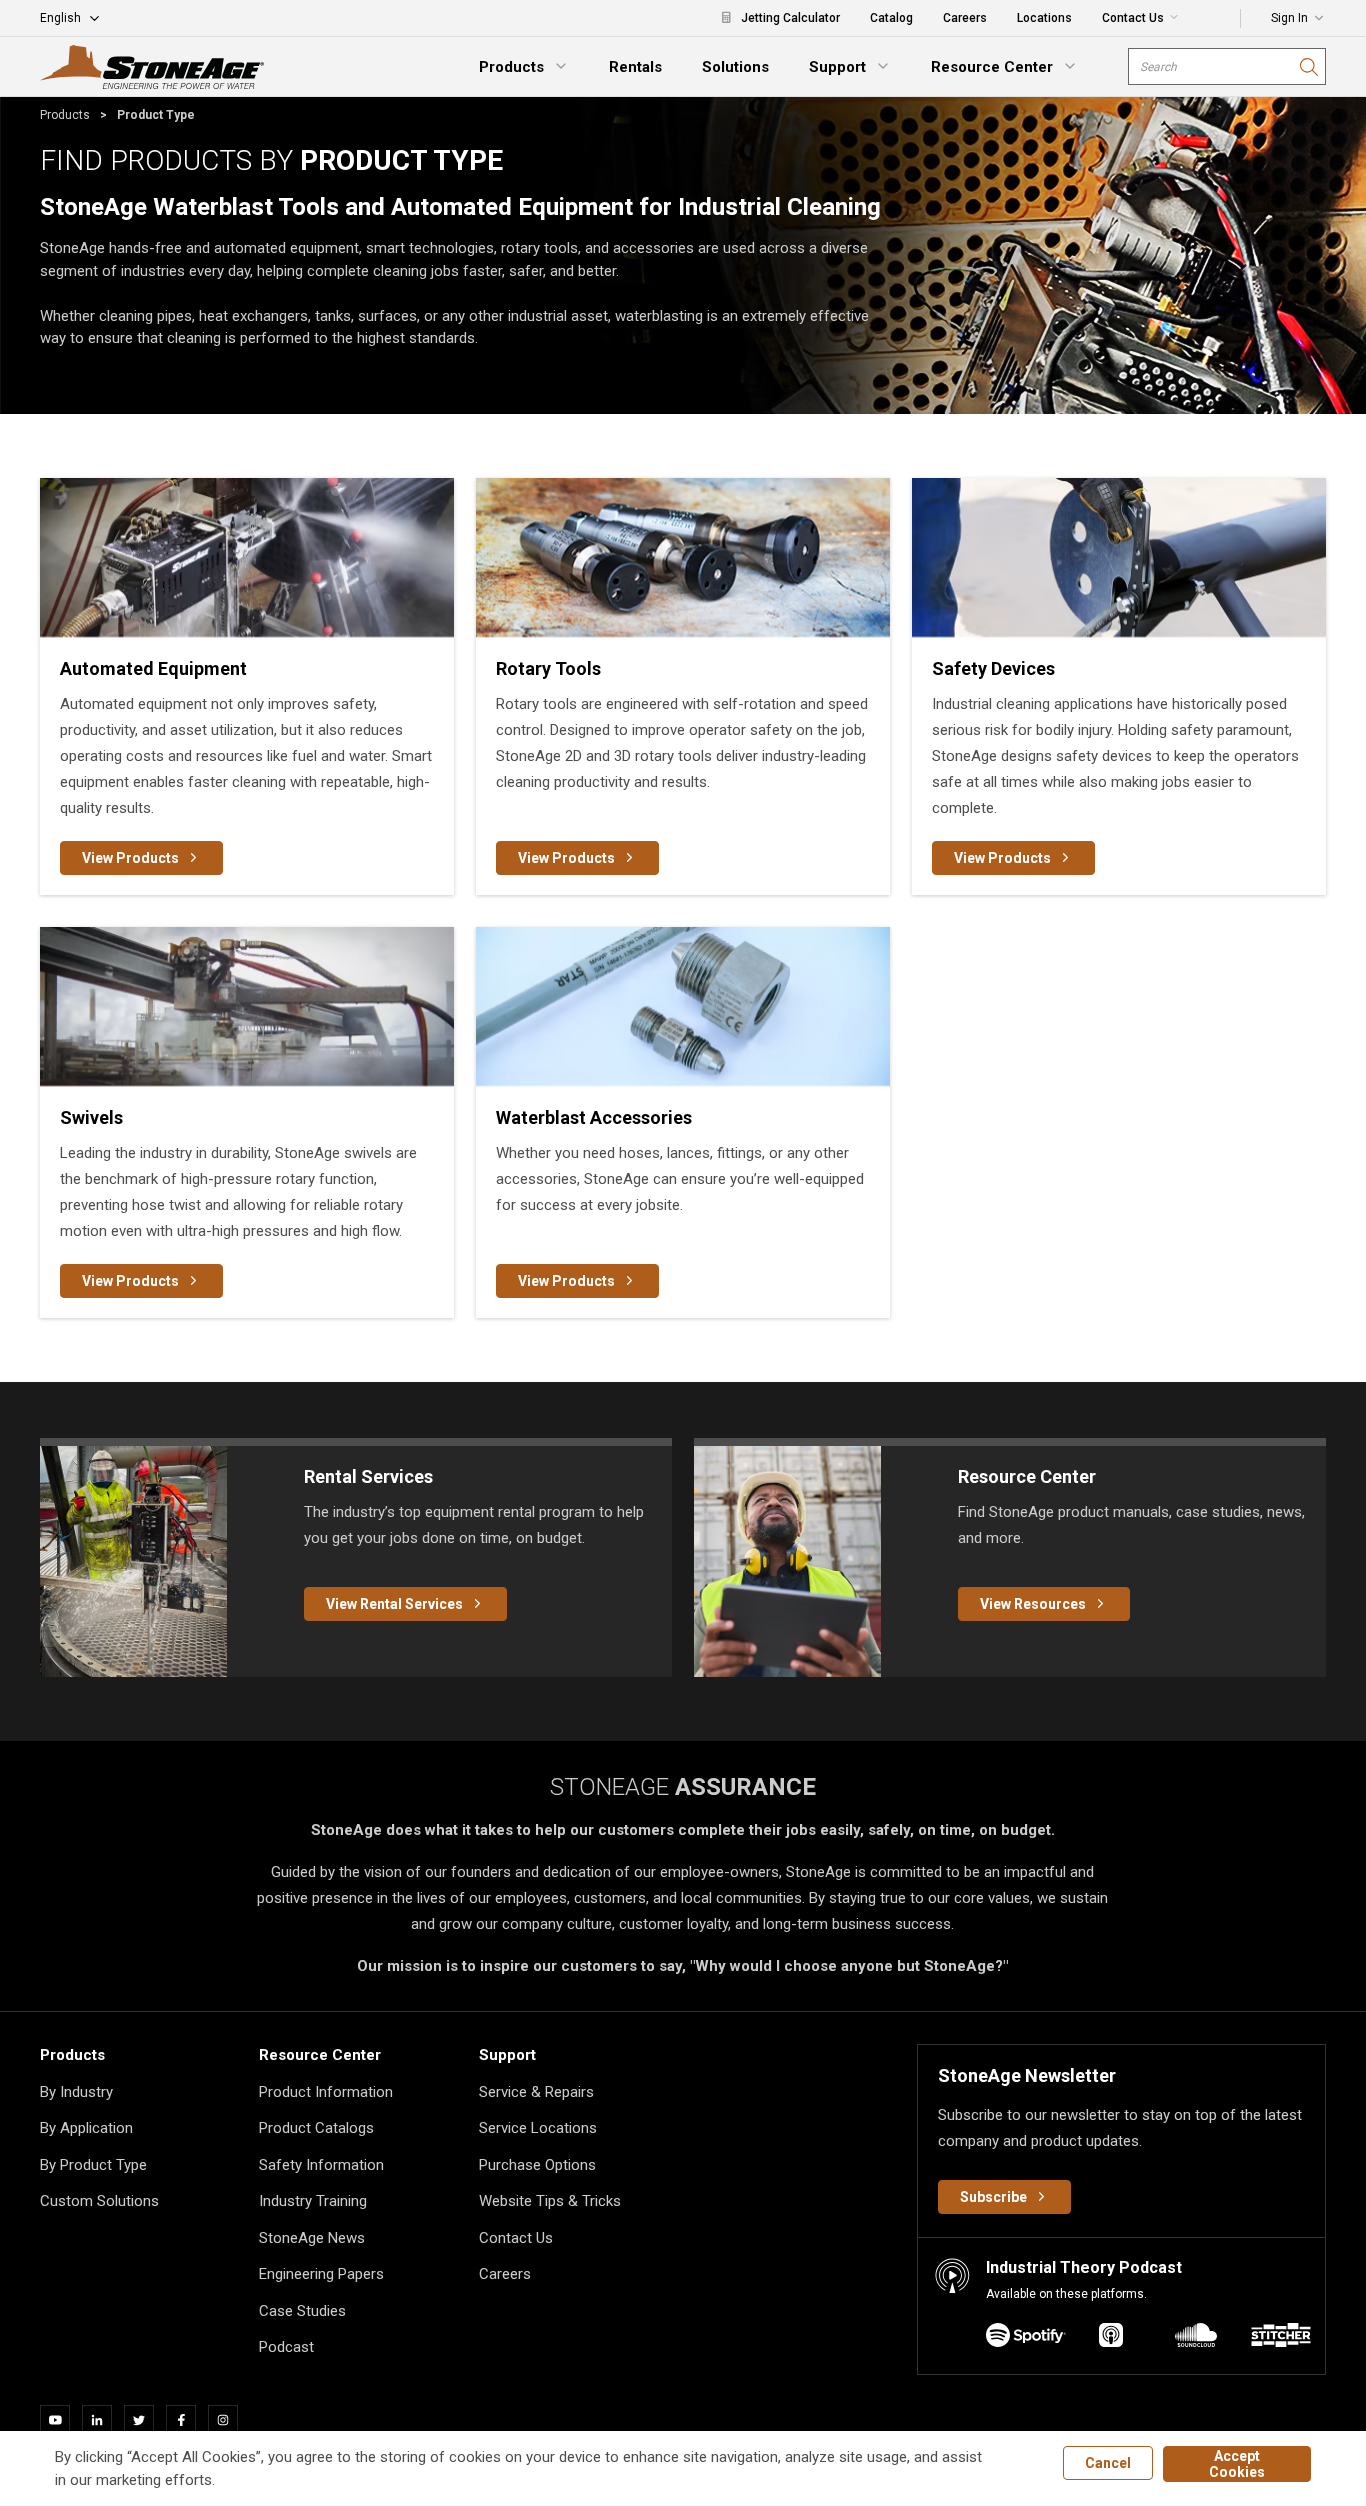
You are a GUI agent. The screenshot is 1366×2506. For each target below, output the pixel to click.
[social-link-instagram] (229, 2420)
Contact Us (516, 2238)
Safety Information (321, 2165)
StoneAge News (312, 2238)
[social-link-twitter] (145, 2420)
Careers (505, 2274)
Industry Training (313, 2201)
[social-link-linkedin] (103, 2420)
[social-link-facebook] (187, 2420)
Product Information (326, 2092)
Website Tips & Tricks (550, 2201)
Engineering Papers (321, 2274)
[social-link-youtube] (61, 2420)
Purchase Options (537, 2165)
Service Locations (538, 2128)
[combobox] (1227, 66)
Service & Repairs (536, 2092)
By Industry (76, 2092)
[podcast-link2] (1196, 2338)
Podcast (286, 2347)
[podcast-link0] (1026, 2338)
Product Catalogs (316, 2128)
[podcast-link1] (1111, 2338)
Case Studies (302, 2311)
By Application (86, 2128)
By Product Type (93, 2165)
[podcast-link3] (1281, 2338)
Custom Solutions (99, 2201)
